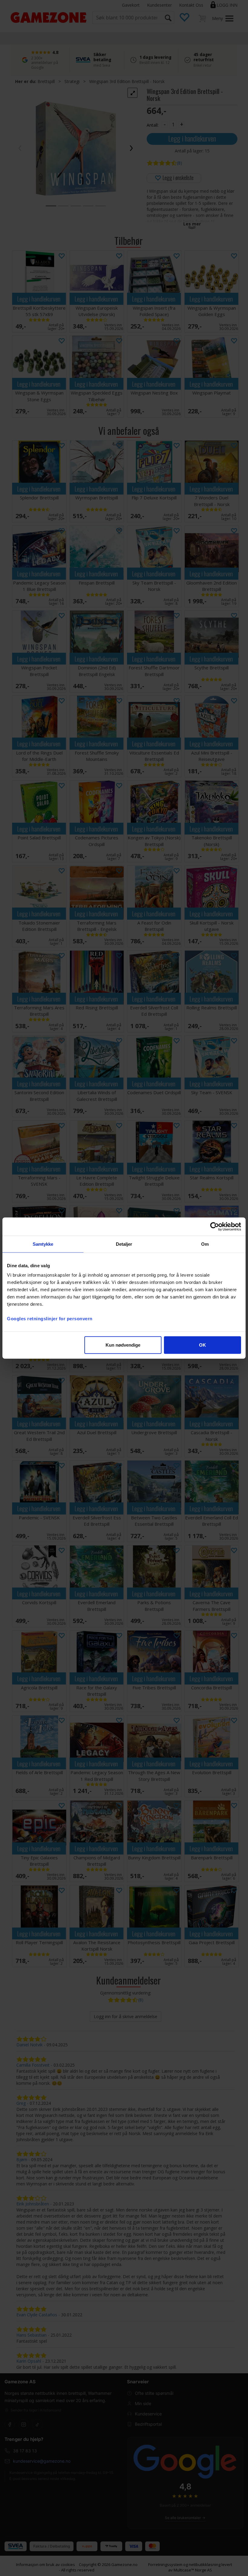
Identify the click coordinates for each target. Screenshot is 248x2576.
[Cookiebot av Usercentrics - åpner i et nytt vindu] (215, 1226)
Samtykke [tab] (43, 1244)
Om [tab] (205, 1244)
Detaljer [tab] (124, 1244)
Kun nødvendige (123, 1345)
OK (202, 1345)
